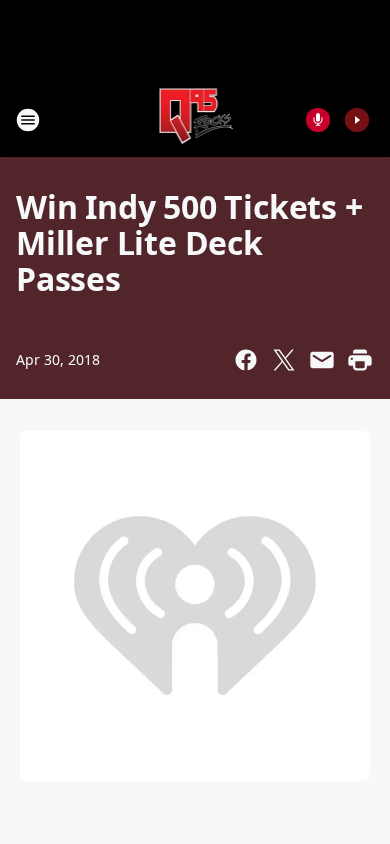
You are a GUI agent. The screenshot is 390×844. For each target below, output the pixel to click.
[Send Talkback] (318, 120)
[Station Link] (195, 119)
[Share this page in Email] (322, 360)
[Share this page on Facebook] (246, 360)
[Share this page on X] (284, 360)
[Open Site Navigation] (28, 120)
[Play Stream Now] (357, 120)
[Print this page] (360, 360)
